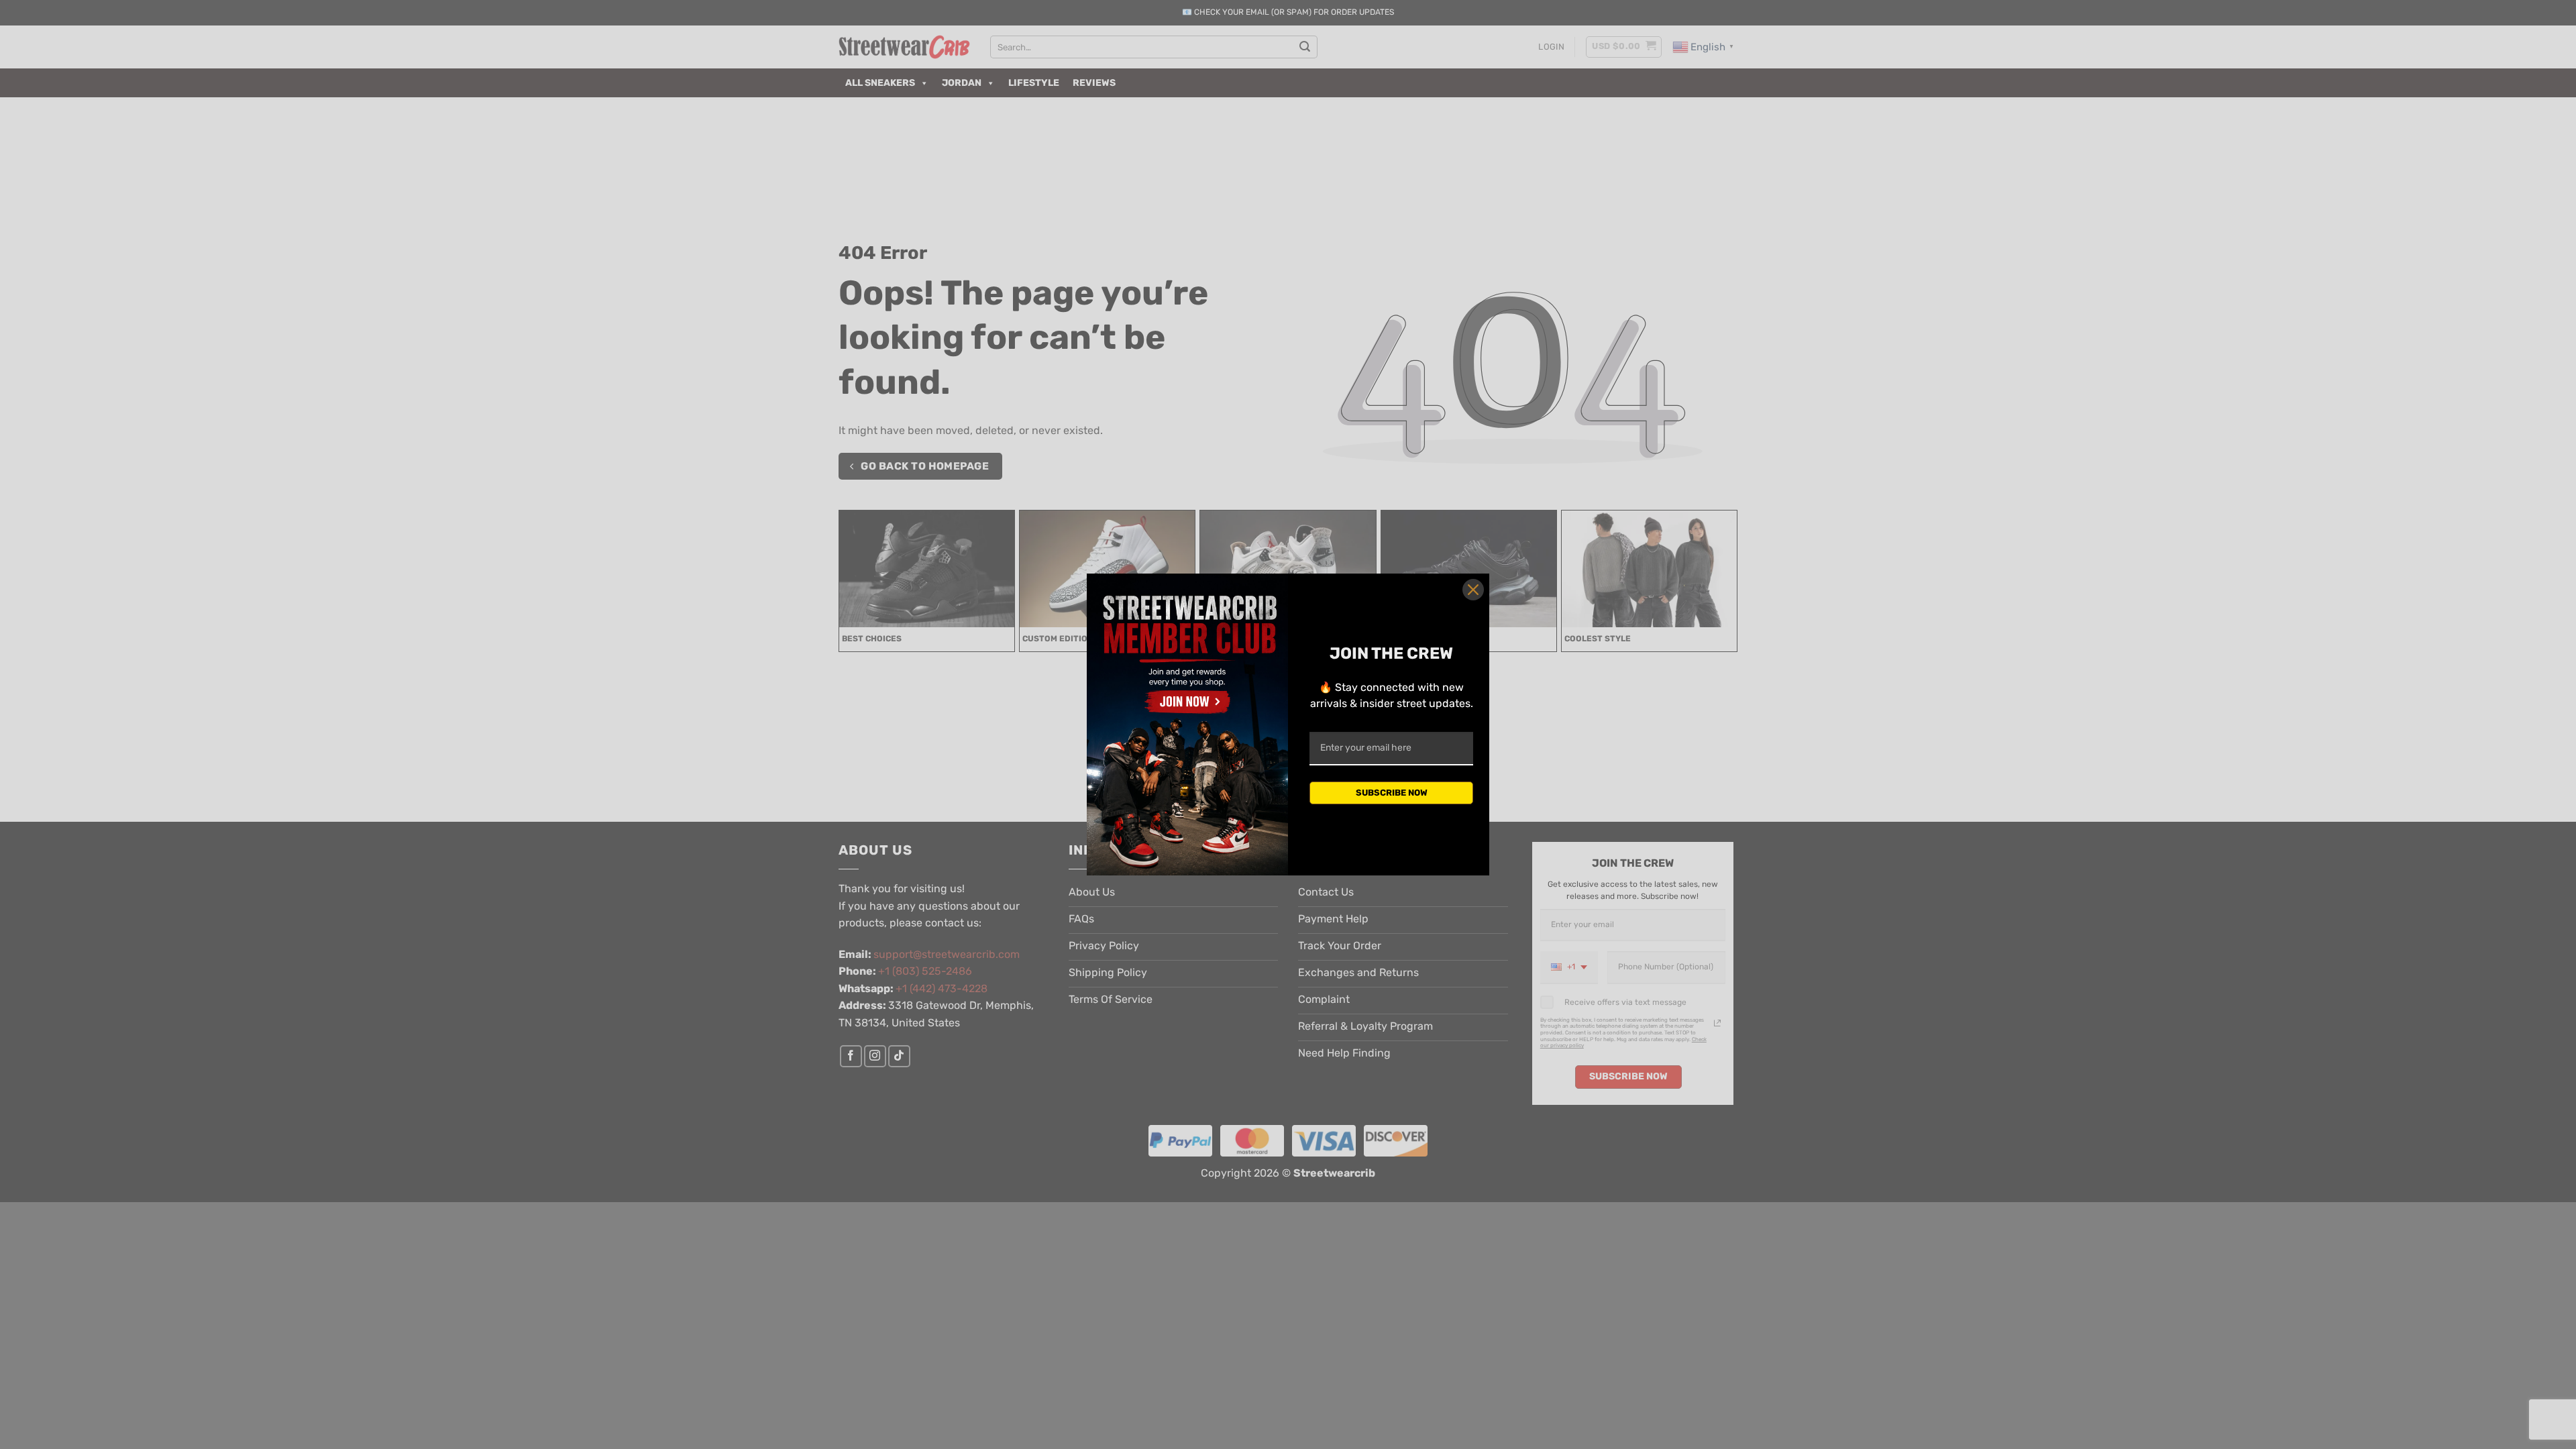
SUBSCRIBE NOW (1392, 793)
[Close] (1473, 590)
